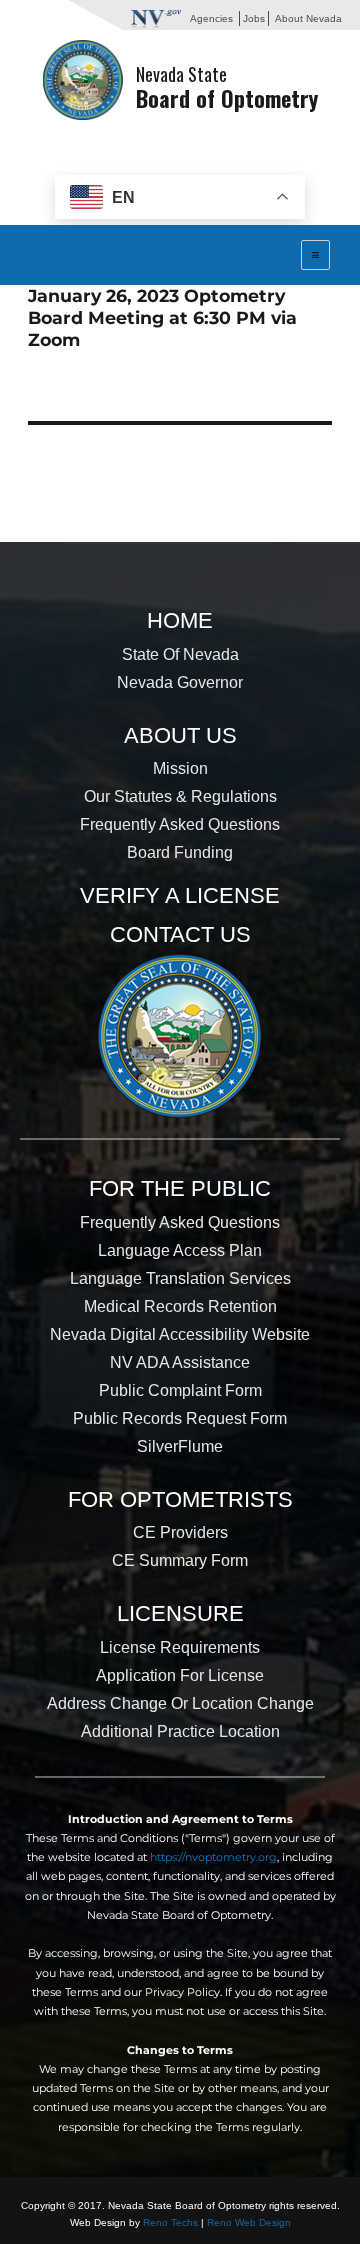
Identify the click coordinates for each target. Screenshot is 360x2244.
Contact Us (180, 934)
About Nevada (308, 18)
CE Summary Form (180, 1560)
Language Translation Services (180, 1278)
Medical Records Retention (180, 1306)
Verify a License (180, 895)
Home (180, 620)
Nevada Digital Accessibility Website (180, 1334)
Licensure (180, 1613)
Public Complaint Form (180, 1390)
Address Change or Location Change (180, 1703)
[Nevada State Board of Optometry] (83, 78)
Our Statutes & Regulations (180, 796)
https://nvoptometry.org (213, 1857)
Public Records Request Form (180, 1418)
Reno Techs (170, 2222)
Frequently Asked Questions (180, 824)
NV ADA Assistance (180, 1362)
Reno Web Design (249, 2222)
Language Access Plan (180, 1250)
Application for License (180, 1675)
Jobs (254, 18)
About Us (180, 735)
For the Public (180, 1188)
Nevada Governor (180, 682)
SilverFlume (180, 1446)
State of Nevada (180, 654)
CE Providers (180, 1532)
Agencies (211, 18)
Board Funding (180, 852)
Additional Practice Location (180, 1731)
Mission (180, 768)
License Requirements (180, 1647)
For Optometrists (180, 1499)
